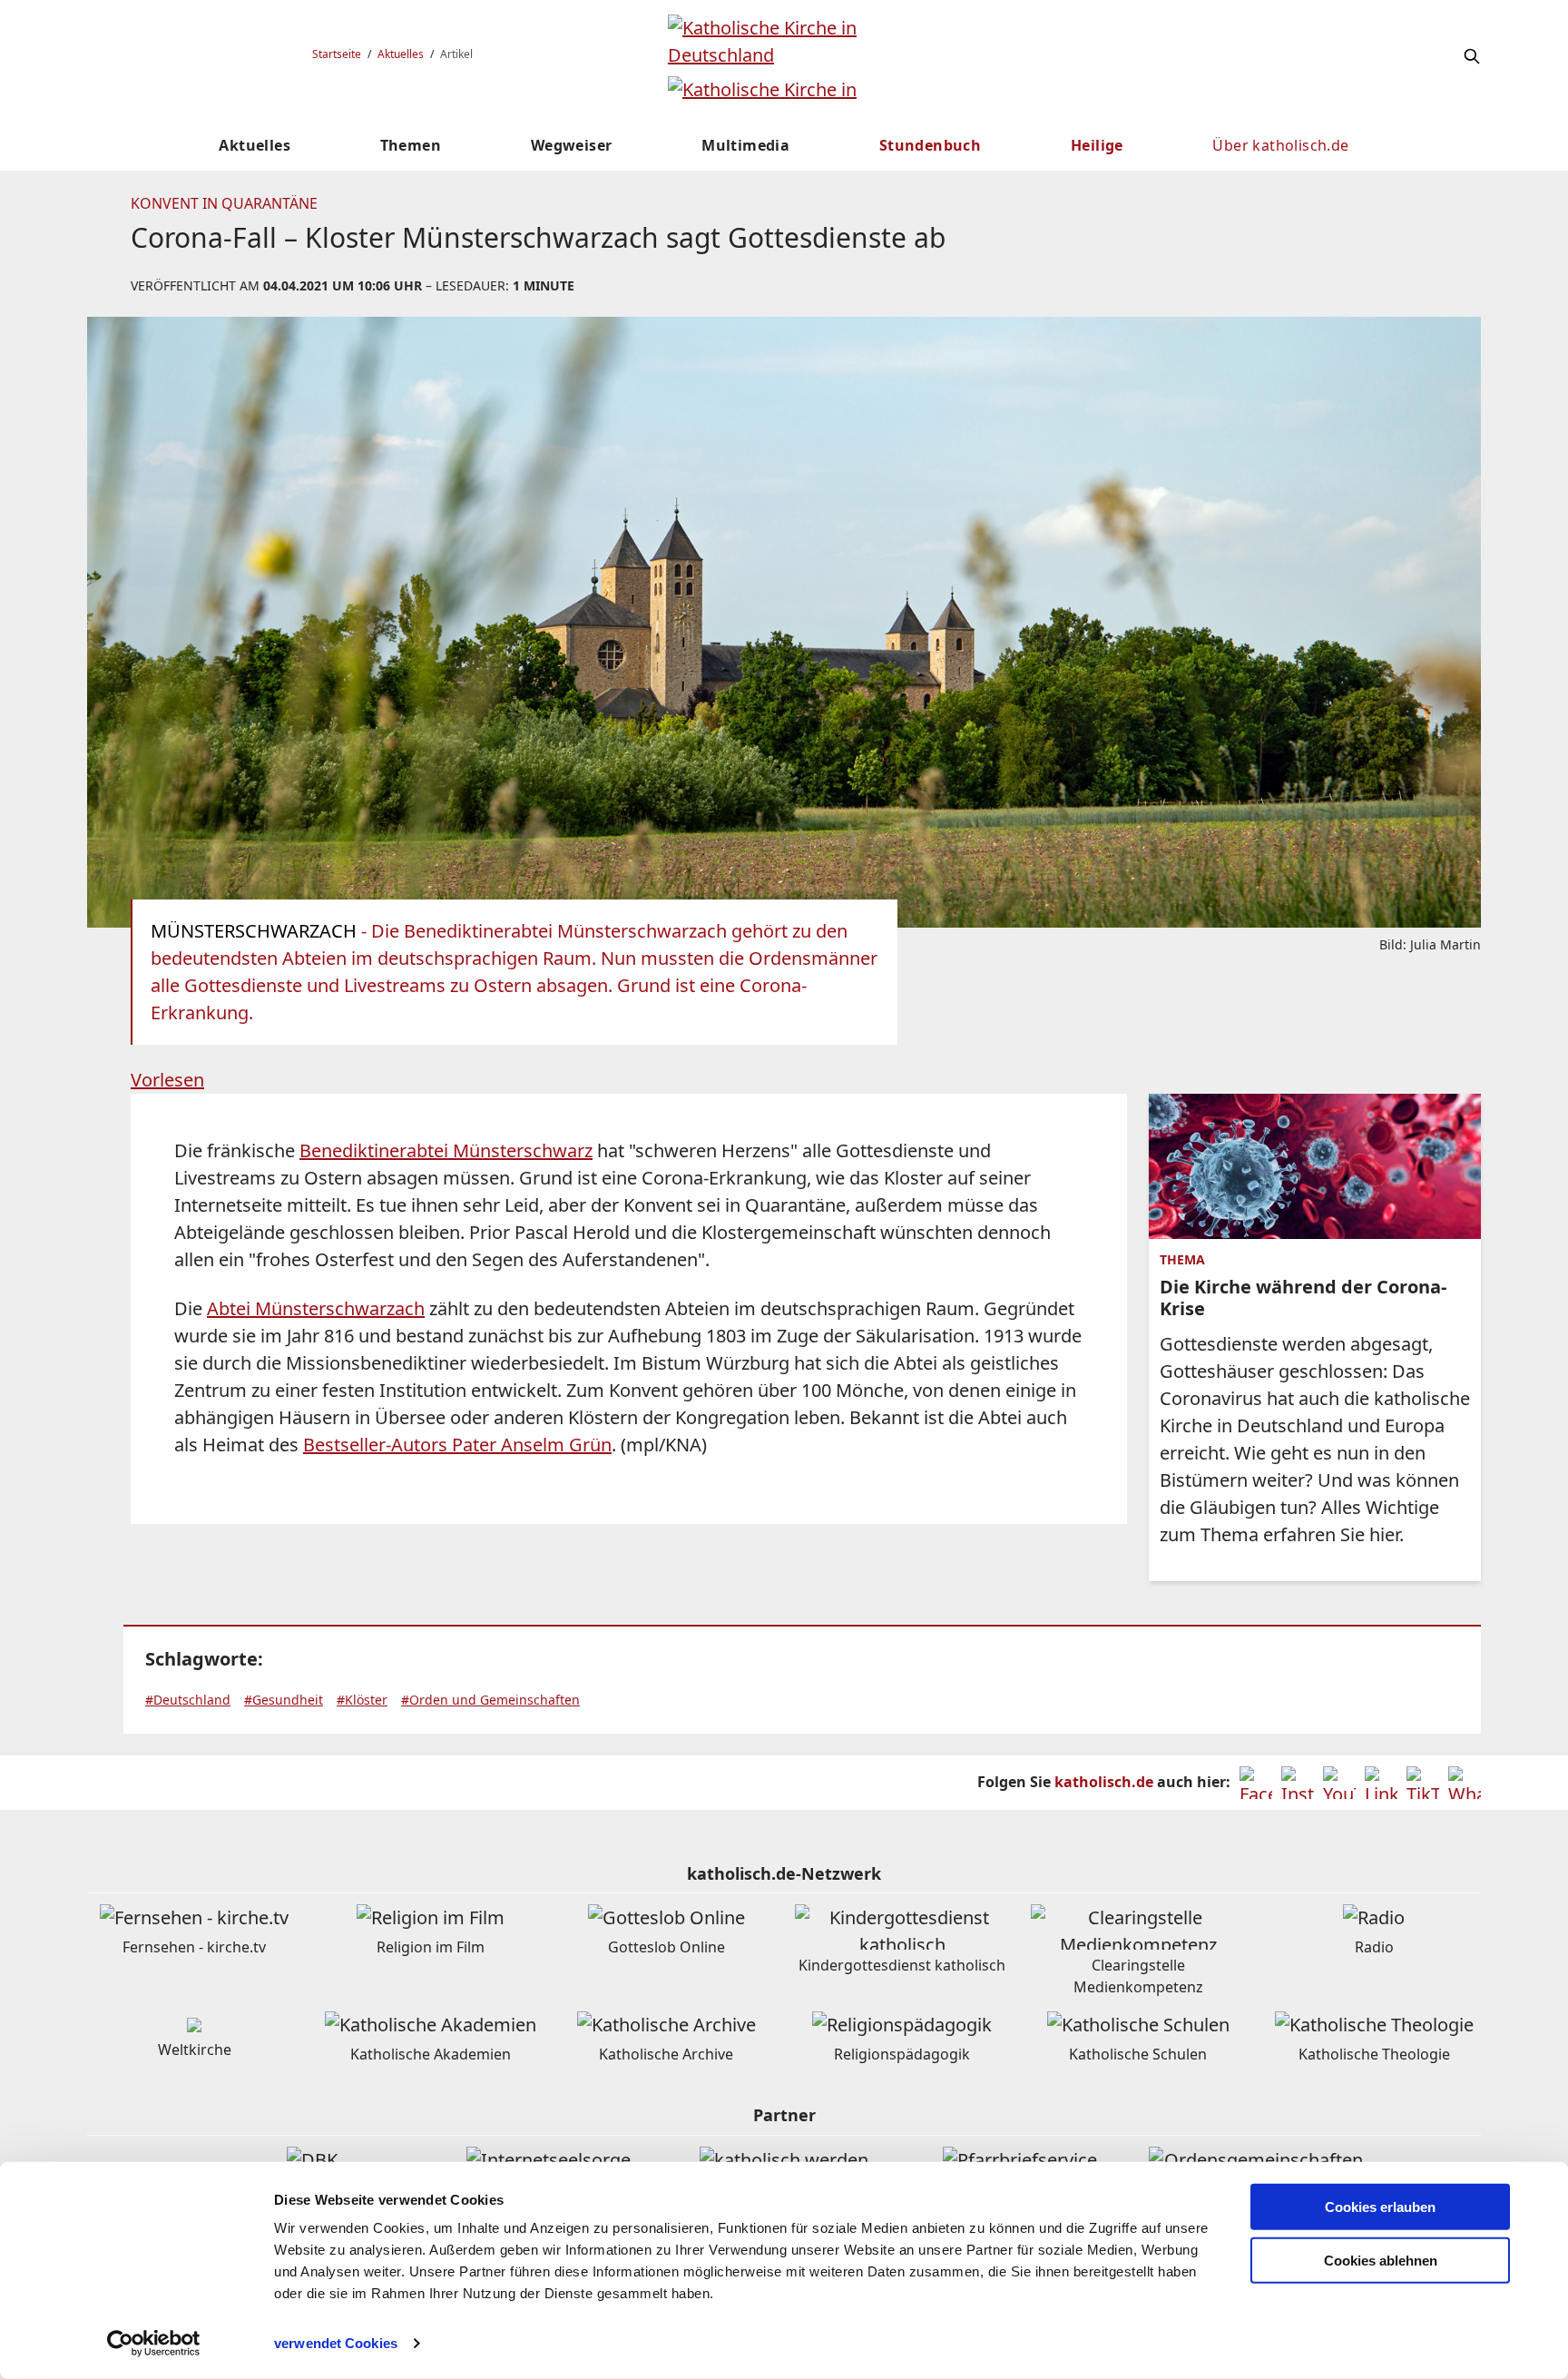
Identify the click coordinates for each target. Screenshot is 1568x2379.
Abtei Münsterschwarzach (316, 1308)
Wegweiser (572, 145)
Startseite (337, 54)
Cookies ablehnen (1381, 2261)
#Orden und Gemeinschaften (490, 1700)
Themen (411, 145)
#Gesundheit (284, 1700)
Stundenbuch (930, 145)
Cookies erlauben (1380, 2207)
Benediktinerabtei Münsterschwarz (446, 1150)
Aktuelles (401, 54)
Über (1280, 145)
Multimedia (745, 145)
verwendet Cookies (336, 2343)
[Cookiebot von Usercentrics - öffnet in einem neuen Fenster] (154, 2344)
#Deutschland (188, 1700)
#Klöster (362, 1700)
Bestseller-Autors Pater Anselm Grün (457, 1445)
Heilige (1097, 145)
